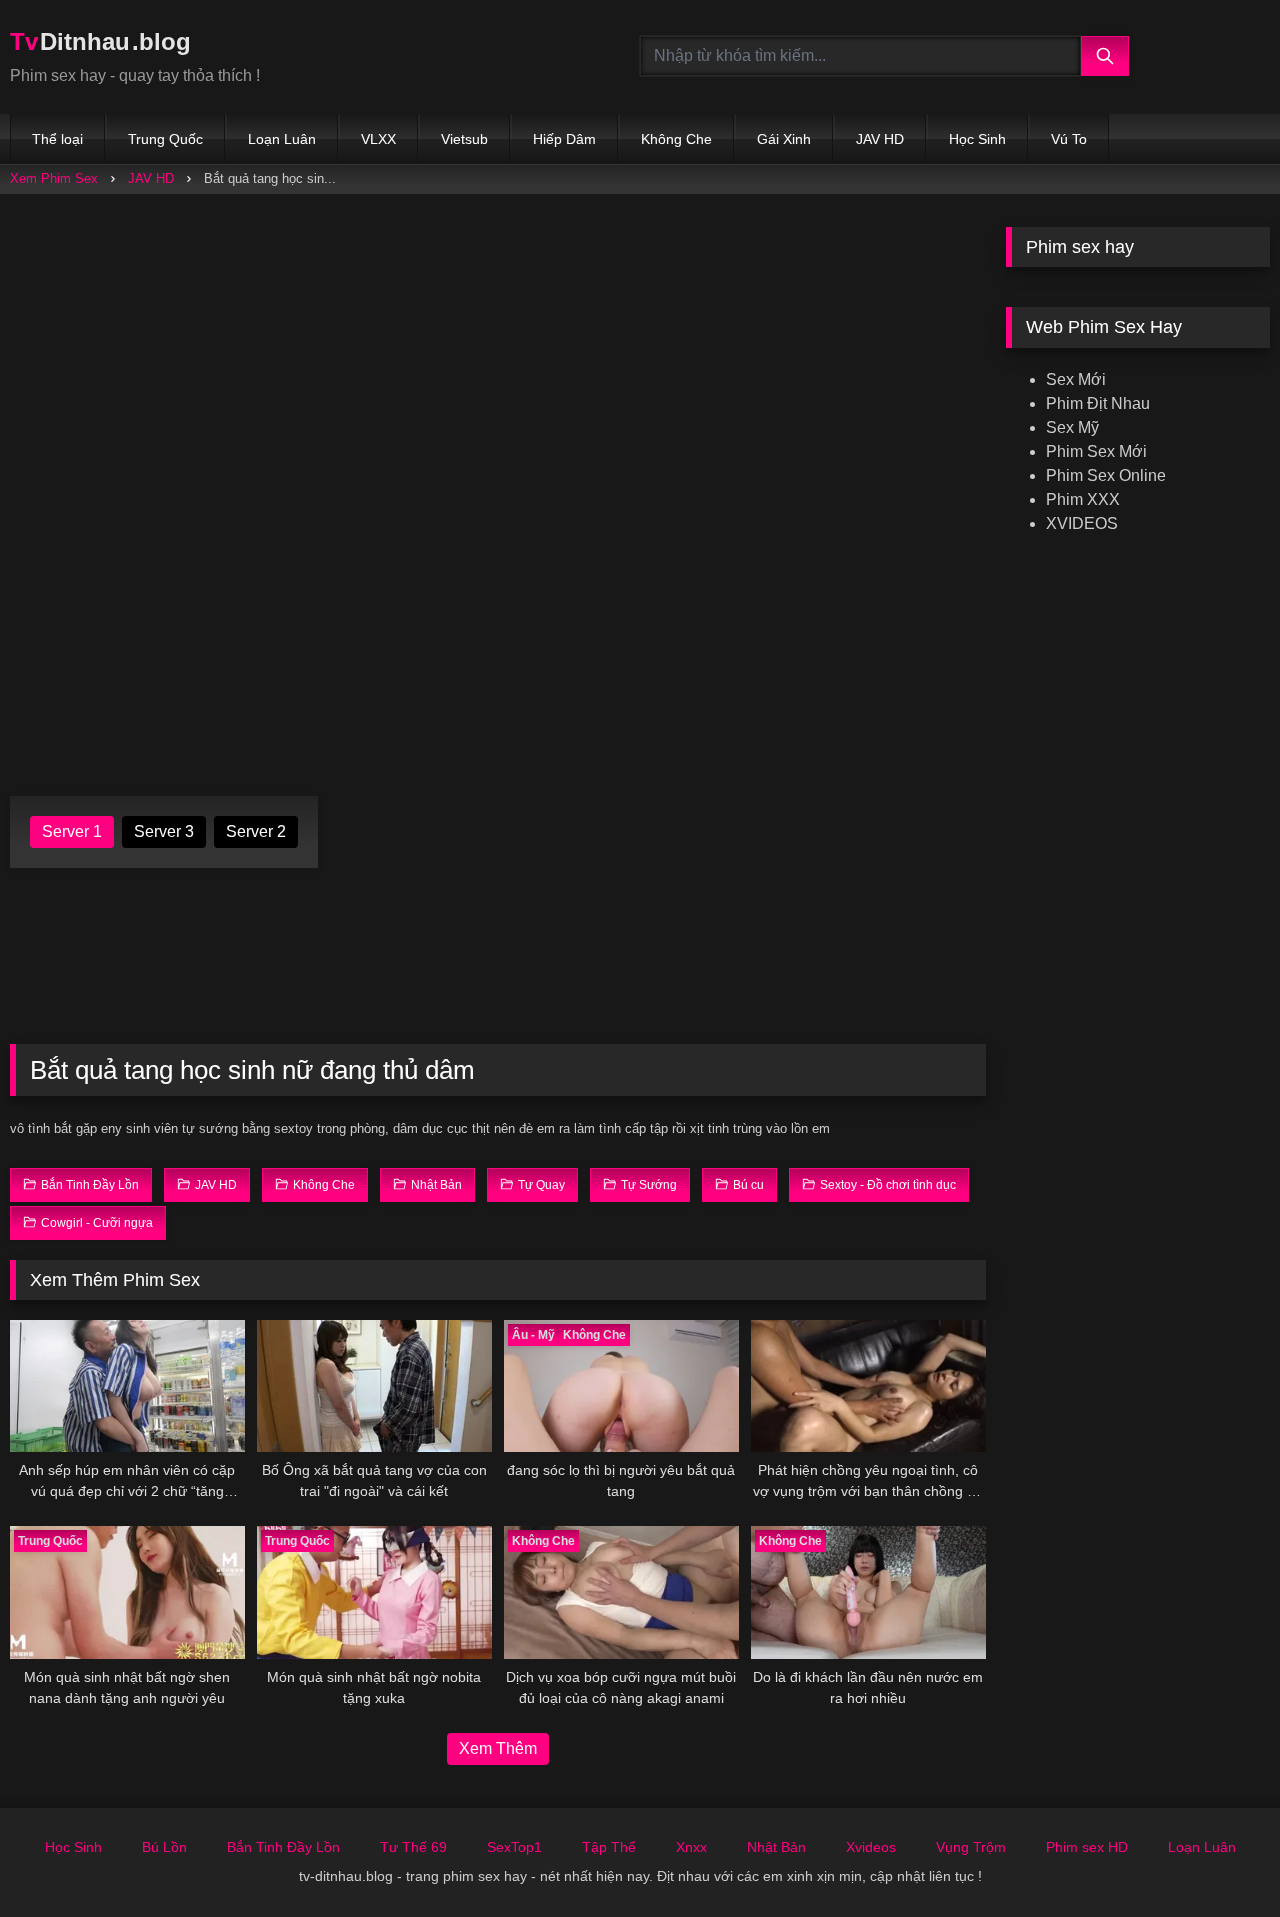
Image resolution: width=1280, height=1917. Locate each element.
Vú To (1069, 139)
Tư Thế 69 (413, 1847)
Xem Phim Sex (54, 178)
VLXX (378, 139)
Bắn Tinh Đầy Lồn (283, 1847)
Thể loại (57, 139)
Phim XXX (1083, 499)
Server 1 (72, 831)
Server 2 (256, 831)
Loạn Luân (282, 139)
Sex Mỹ (1072, 427)
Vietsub (464, 139)
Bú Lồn (164, 1847)
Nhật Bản (776, 1847)
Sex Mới (1076, 379)
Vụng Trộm (971, 1847)
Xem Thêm (498, 1748)
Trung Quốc (165, 139)
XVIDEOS (1082, 523)
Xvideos (871, 1847)
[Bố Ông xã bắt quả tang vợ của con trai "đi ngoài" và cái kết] (374, 1386)
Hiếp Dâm (564, 139)
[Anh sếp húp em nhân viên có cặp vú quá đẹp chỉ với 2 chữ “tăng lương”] (127, 1386)
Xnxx (691, 1847)
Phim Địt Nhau (1098, 403)
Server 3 (164, 831)
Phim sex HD (1087, 1847)
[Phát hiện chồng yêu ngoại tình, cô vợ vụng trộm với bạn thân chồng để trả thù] (868, 1386)
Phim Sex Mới (1096, 451)
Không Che (676, 139)
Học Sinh (977, 139)
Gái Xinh (784, 139)
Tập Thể (609, 1847)
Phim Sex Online (1106, 475)
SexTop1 (514, 1847)
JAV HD (880, 139)
